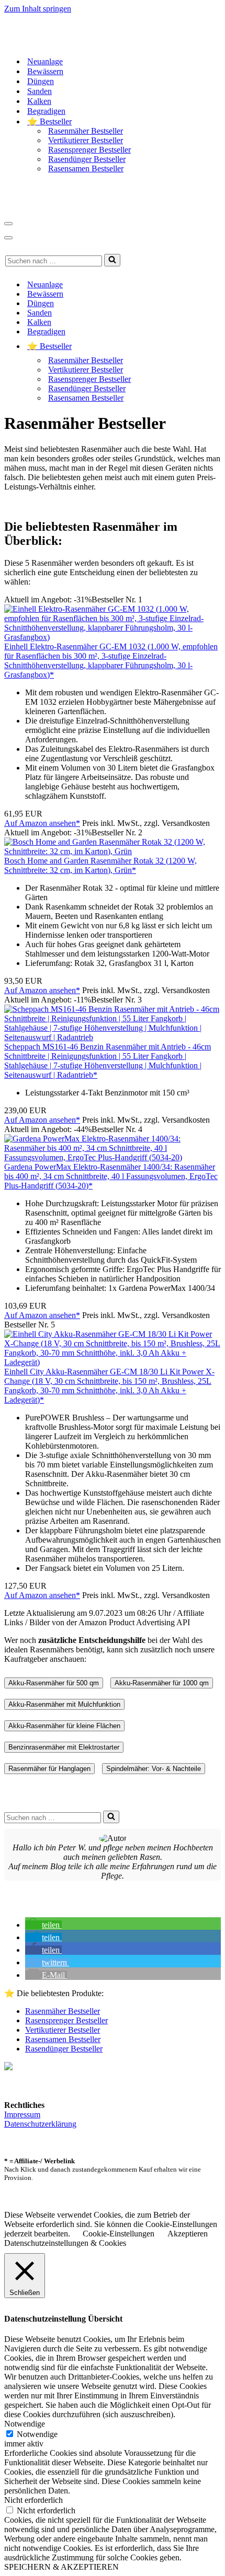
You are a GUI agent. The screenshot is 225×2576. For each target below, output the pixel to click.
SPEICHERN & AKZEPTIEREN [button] (61, 2567)
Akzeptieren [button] (188, 2234)
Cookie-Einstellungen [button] (119, 2234)
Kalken (39, 101)
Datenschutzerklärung (40, 2124)
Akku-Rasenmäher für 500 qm (54, 1683)
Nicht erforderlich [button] (33, 2500)
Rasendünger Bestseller (87, 159)
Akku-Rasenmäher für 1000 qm (162, 1683)
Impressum (22, 2114)
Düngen (41, 81)
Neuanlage (45, 61)
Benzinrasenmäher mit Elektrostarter (64, 1747)
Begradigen (46, 111)
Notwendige (37, 2434)
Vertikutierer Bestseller (86, 140)
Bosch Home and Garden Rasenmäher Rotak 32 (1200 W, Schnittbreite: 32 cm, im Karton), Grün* (100, 865)
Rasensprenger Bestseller (89, 150)
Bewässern (45, 71)
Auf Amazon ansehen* (42, 823)
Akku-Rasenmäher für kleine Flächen (64, 1726)
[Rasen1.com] (70, 43)
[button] (43, 1925)
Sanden (40, 91)
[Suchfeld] (112, 260)
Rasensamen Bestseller (86, 168)
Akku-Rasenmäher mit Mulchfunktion (64, 1704)
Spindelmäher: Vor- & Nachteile (154, 1769)
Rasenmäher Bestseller (86, 131)
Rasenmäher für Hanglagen (49, 1769)
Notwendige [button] (25, 2424)
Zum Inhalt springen (38, 9)
